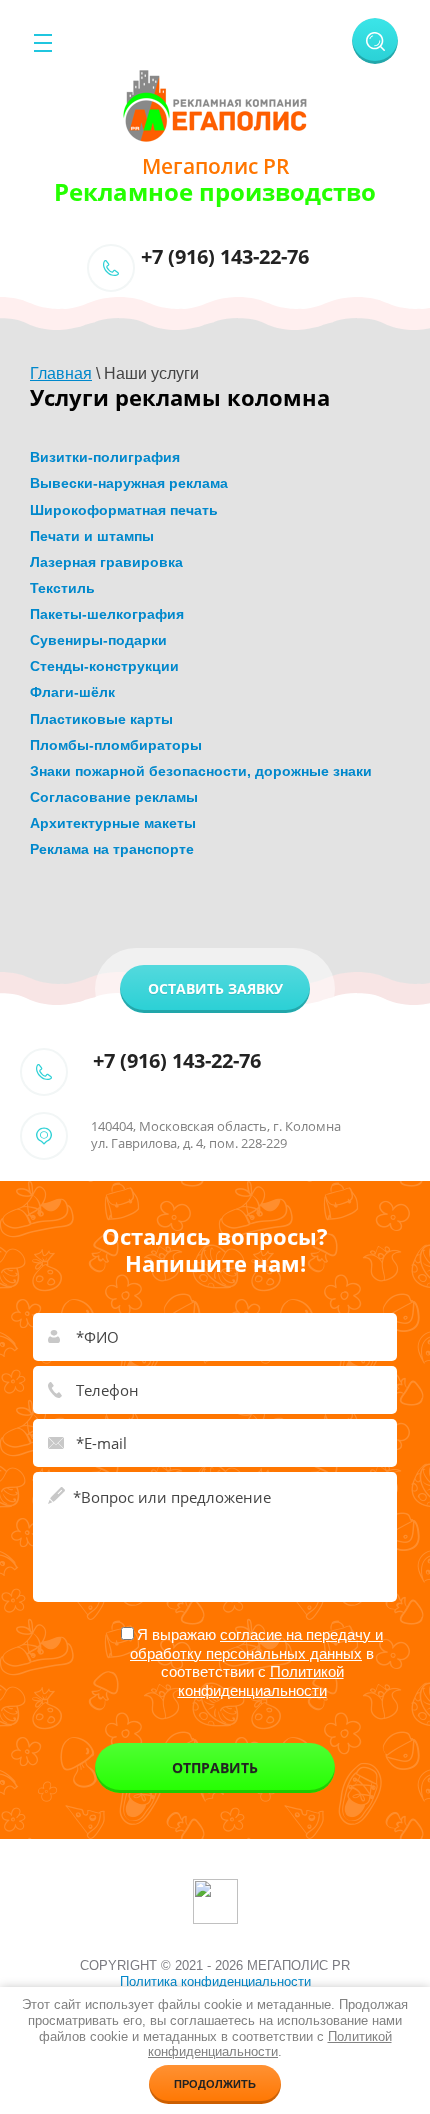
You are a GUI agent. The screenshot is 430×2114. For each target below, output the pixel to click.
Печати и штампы (92, 536)
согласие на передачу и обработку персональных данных (256, 1644)
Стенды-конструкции (104, 666)
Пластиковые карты (101, 719)
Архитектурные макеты (113, 823)
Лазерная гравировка (106, 562)
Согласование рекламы (114, 797)
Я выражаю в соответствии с (256, 1662)
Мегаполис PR (215, 166)
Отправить (215, 1767)
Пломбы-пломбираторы (116, 745)
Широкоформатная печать (124, 510)
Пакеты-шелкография (107, 614)
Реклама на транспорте (112, 849)
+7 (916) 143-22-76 (225, 256)
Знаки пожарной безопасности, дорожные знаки (201, 771)
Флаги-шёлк (72, 692)
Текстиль (62, 588)
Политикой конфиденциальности (261, 1681)
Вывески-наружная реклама (129, 483)
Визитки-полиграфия (105, 457)
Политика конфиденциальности (215, 1981)
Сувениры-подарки (98, 640)
